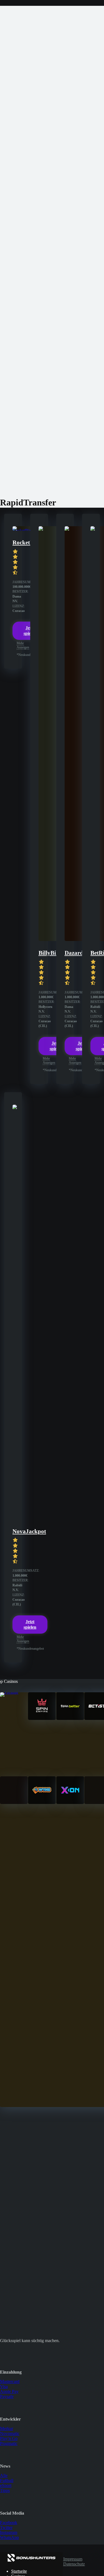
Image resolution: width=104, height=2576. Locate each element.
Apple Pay (9, 2391)
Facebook (9, 2522)
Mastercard (10, 2381)
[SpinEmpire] (42, 1718)
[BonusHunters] (31, 2562)
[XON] (70, 1802)
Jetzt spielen (30, 1624)
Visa (4, 2386)
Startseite (19, 2571)
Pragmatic (9, 2443)
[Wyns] (42, 1802)
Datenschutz (74, 2564)
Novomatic (10, 2433)
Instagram (9, 2532)
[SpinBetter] (70, 1718)
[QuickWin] (14, 1802)
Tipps (5, 2490)
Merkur (7, 2428)
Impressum (73, 2559)
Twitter (6, 2527)
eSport (6, 2485)
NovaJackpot (29, 1531)
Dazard (74, 953)
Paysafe (7, 2396)
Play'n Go (9, 2438)
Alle (4, 2475)
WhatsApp (9, 2537)
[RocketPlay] (23, 530)
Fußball (7, 2480)
